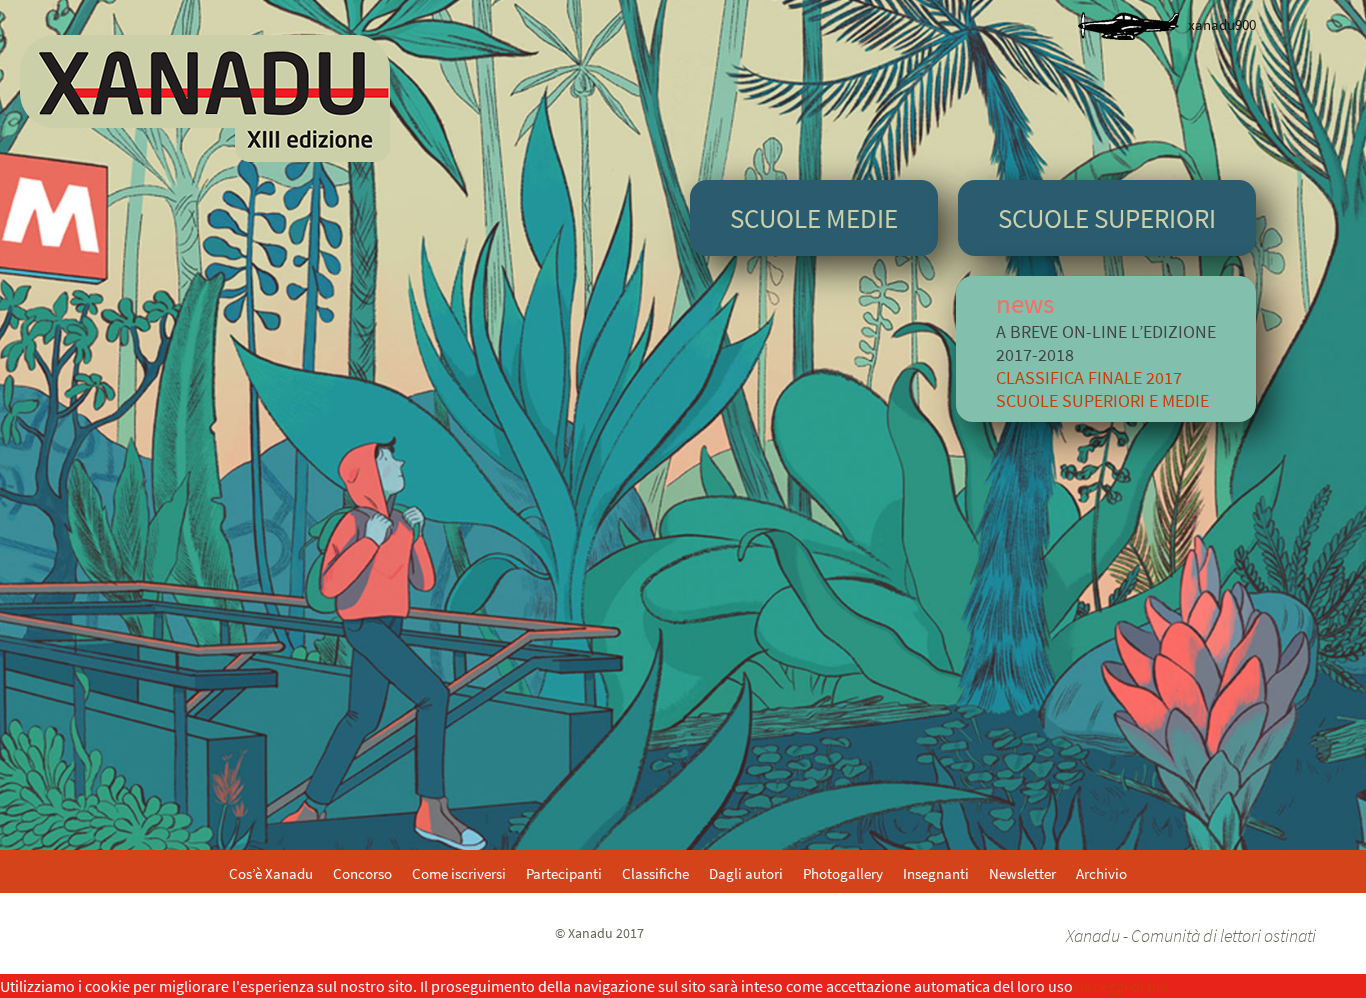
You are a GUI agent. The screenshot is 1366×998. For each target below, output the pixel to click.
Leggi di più (1130, 986)
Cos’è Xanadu (271, 873)
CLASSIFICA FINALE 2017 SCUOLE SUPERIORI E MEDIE (1102, 389)
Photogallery (843, 873)
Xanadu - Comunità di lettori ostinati (1191, 935)
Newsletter (1022, 873)
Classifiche (655, 873)
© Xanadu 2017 (599, 933)
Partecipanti (564, 873)
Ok (1082, 986)
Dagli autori (746, 873)
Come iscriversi (459, 873)
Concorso (362, 873)
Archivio (1101, 873)
